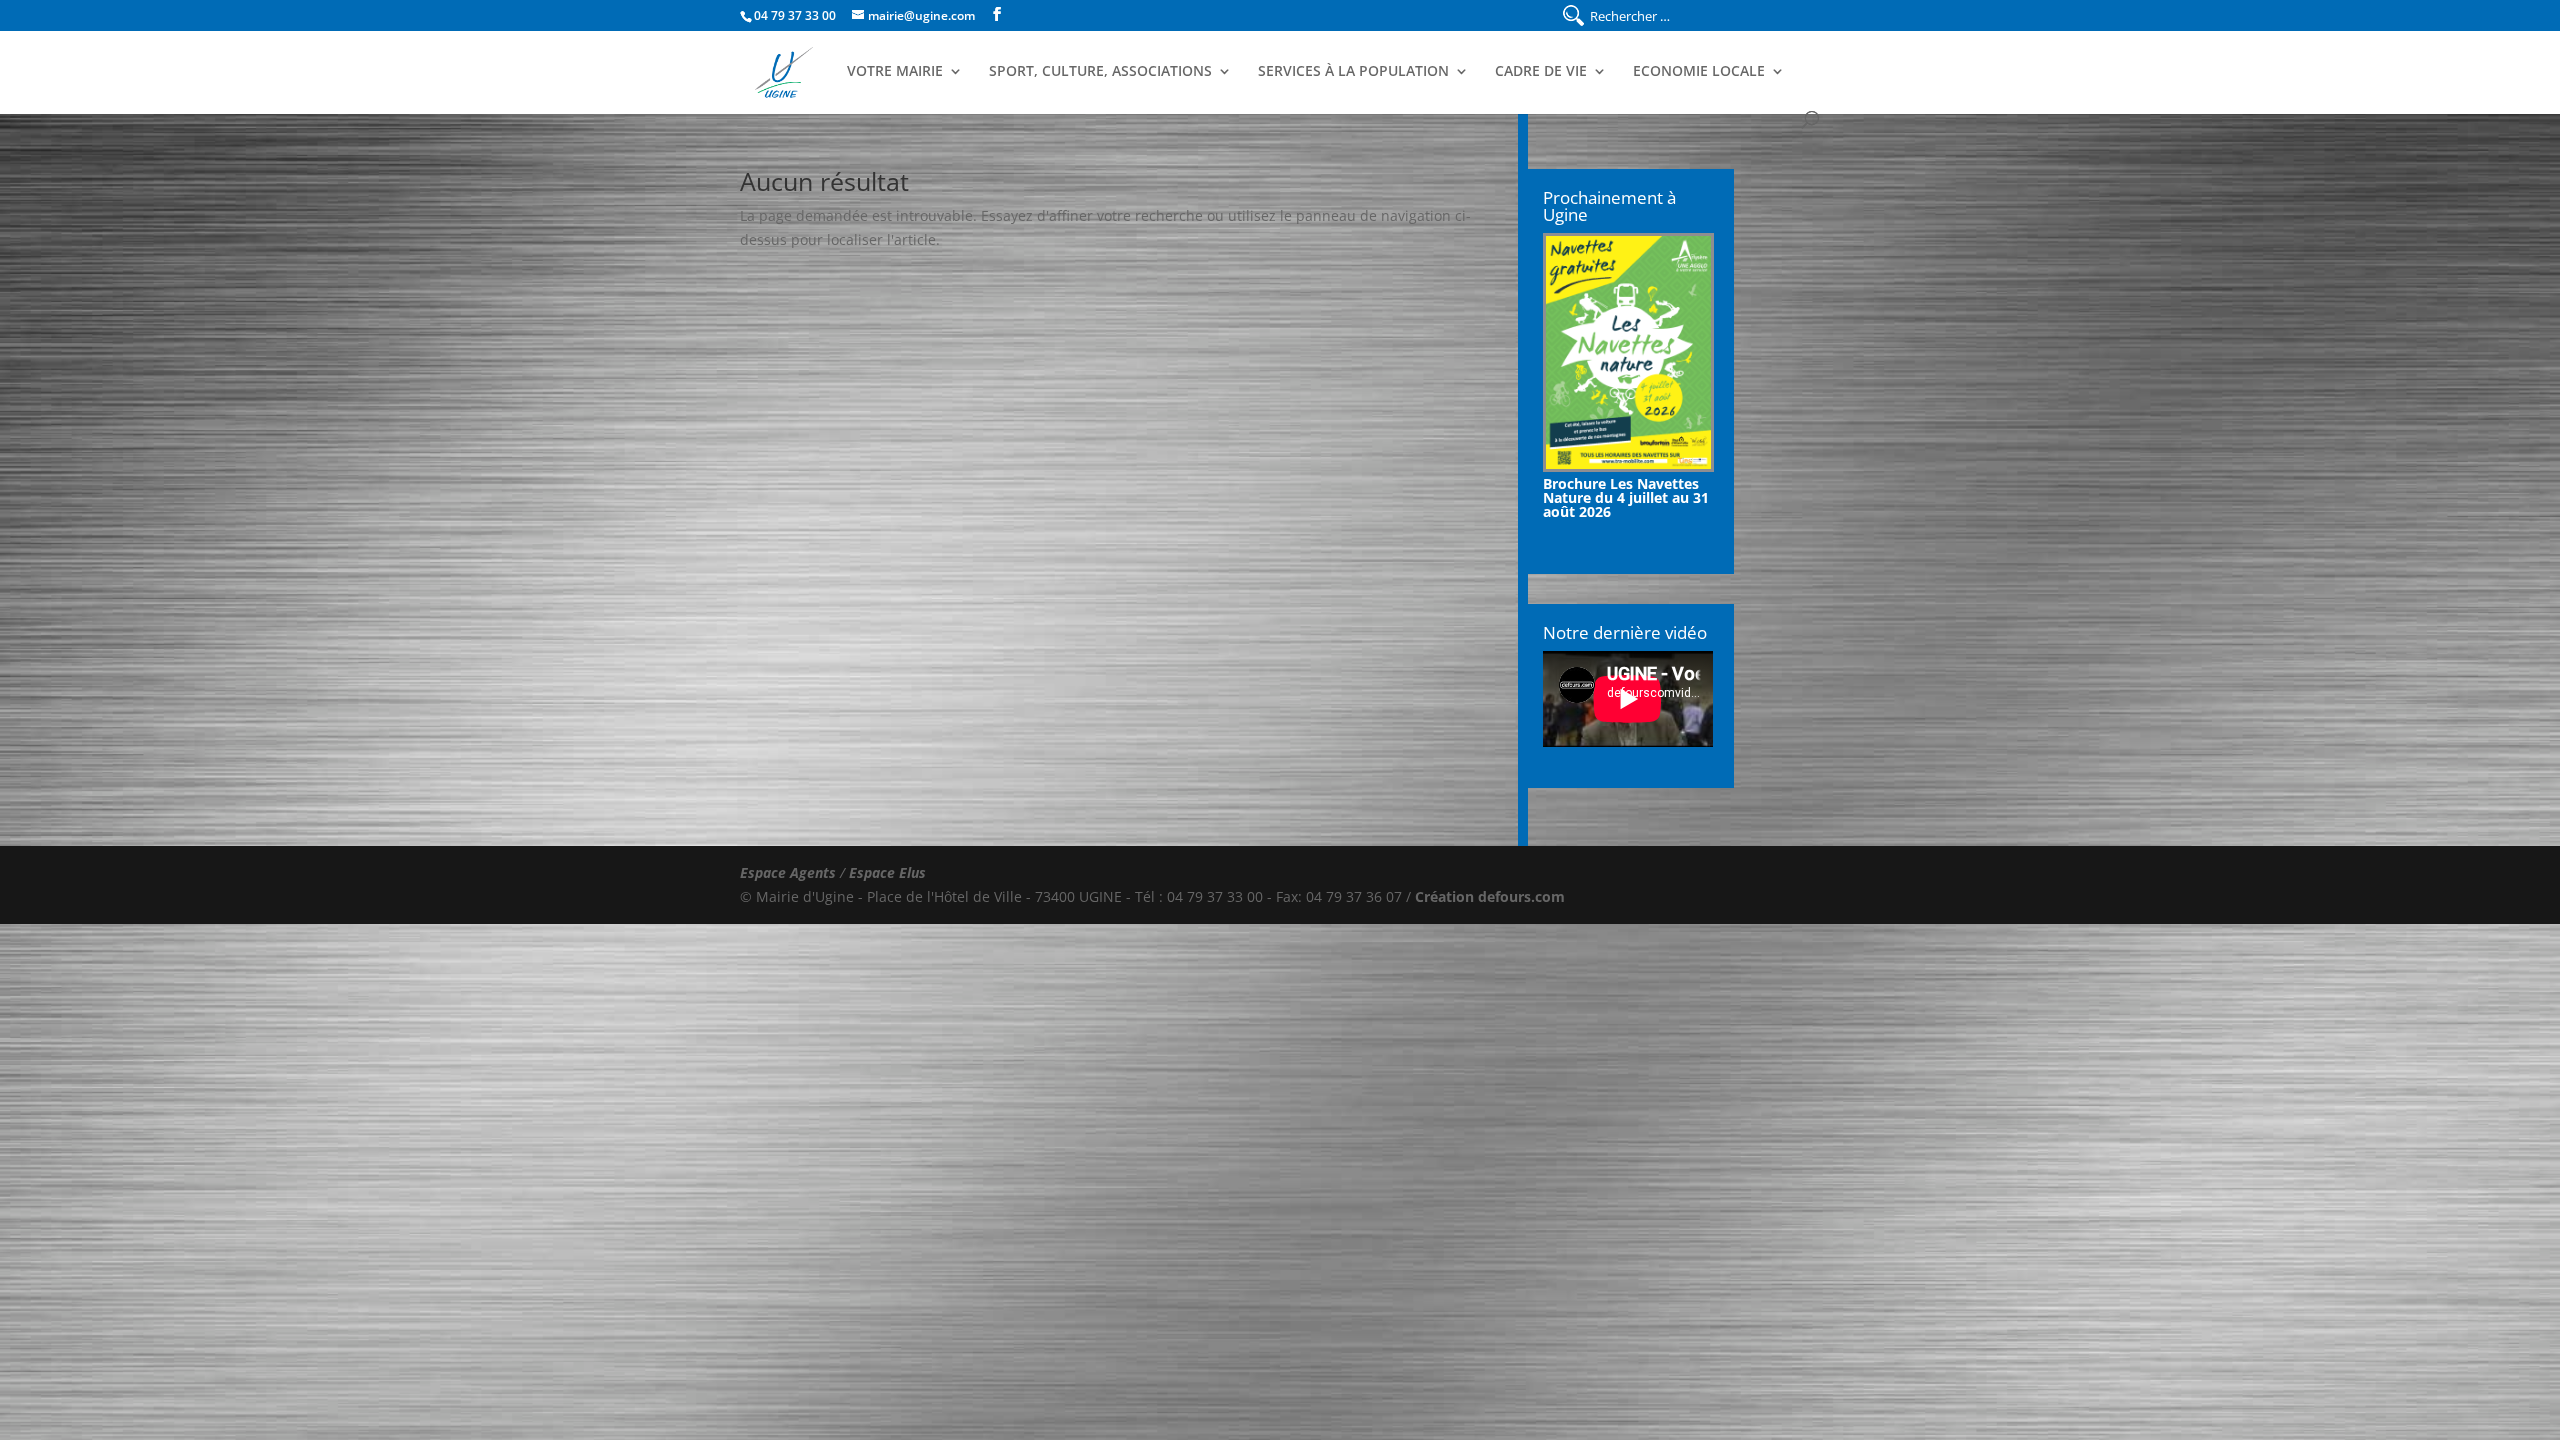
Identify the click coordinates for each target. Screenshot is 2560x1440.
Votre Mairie (895, 72)
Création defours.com (1490, 896)
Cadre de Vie (1541, 72)
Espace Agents (788, 872)
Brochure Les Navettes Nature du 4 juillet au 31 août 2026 (1626, 497)
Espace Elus (887, 872)
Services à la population (1353, 72)
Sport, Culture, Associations (1100, 72)
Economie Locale (1699, 72)
